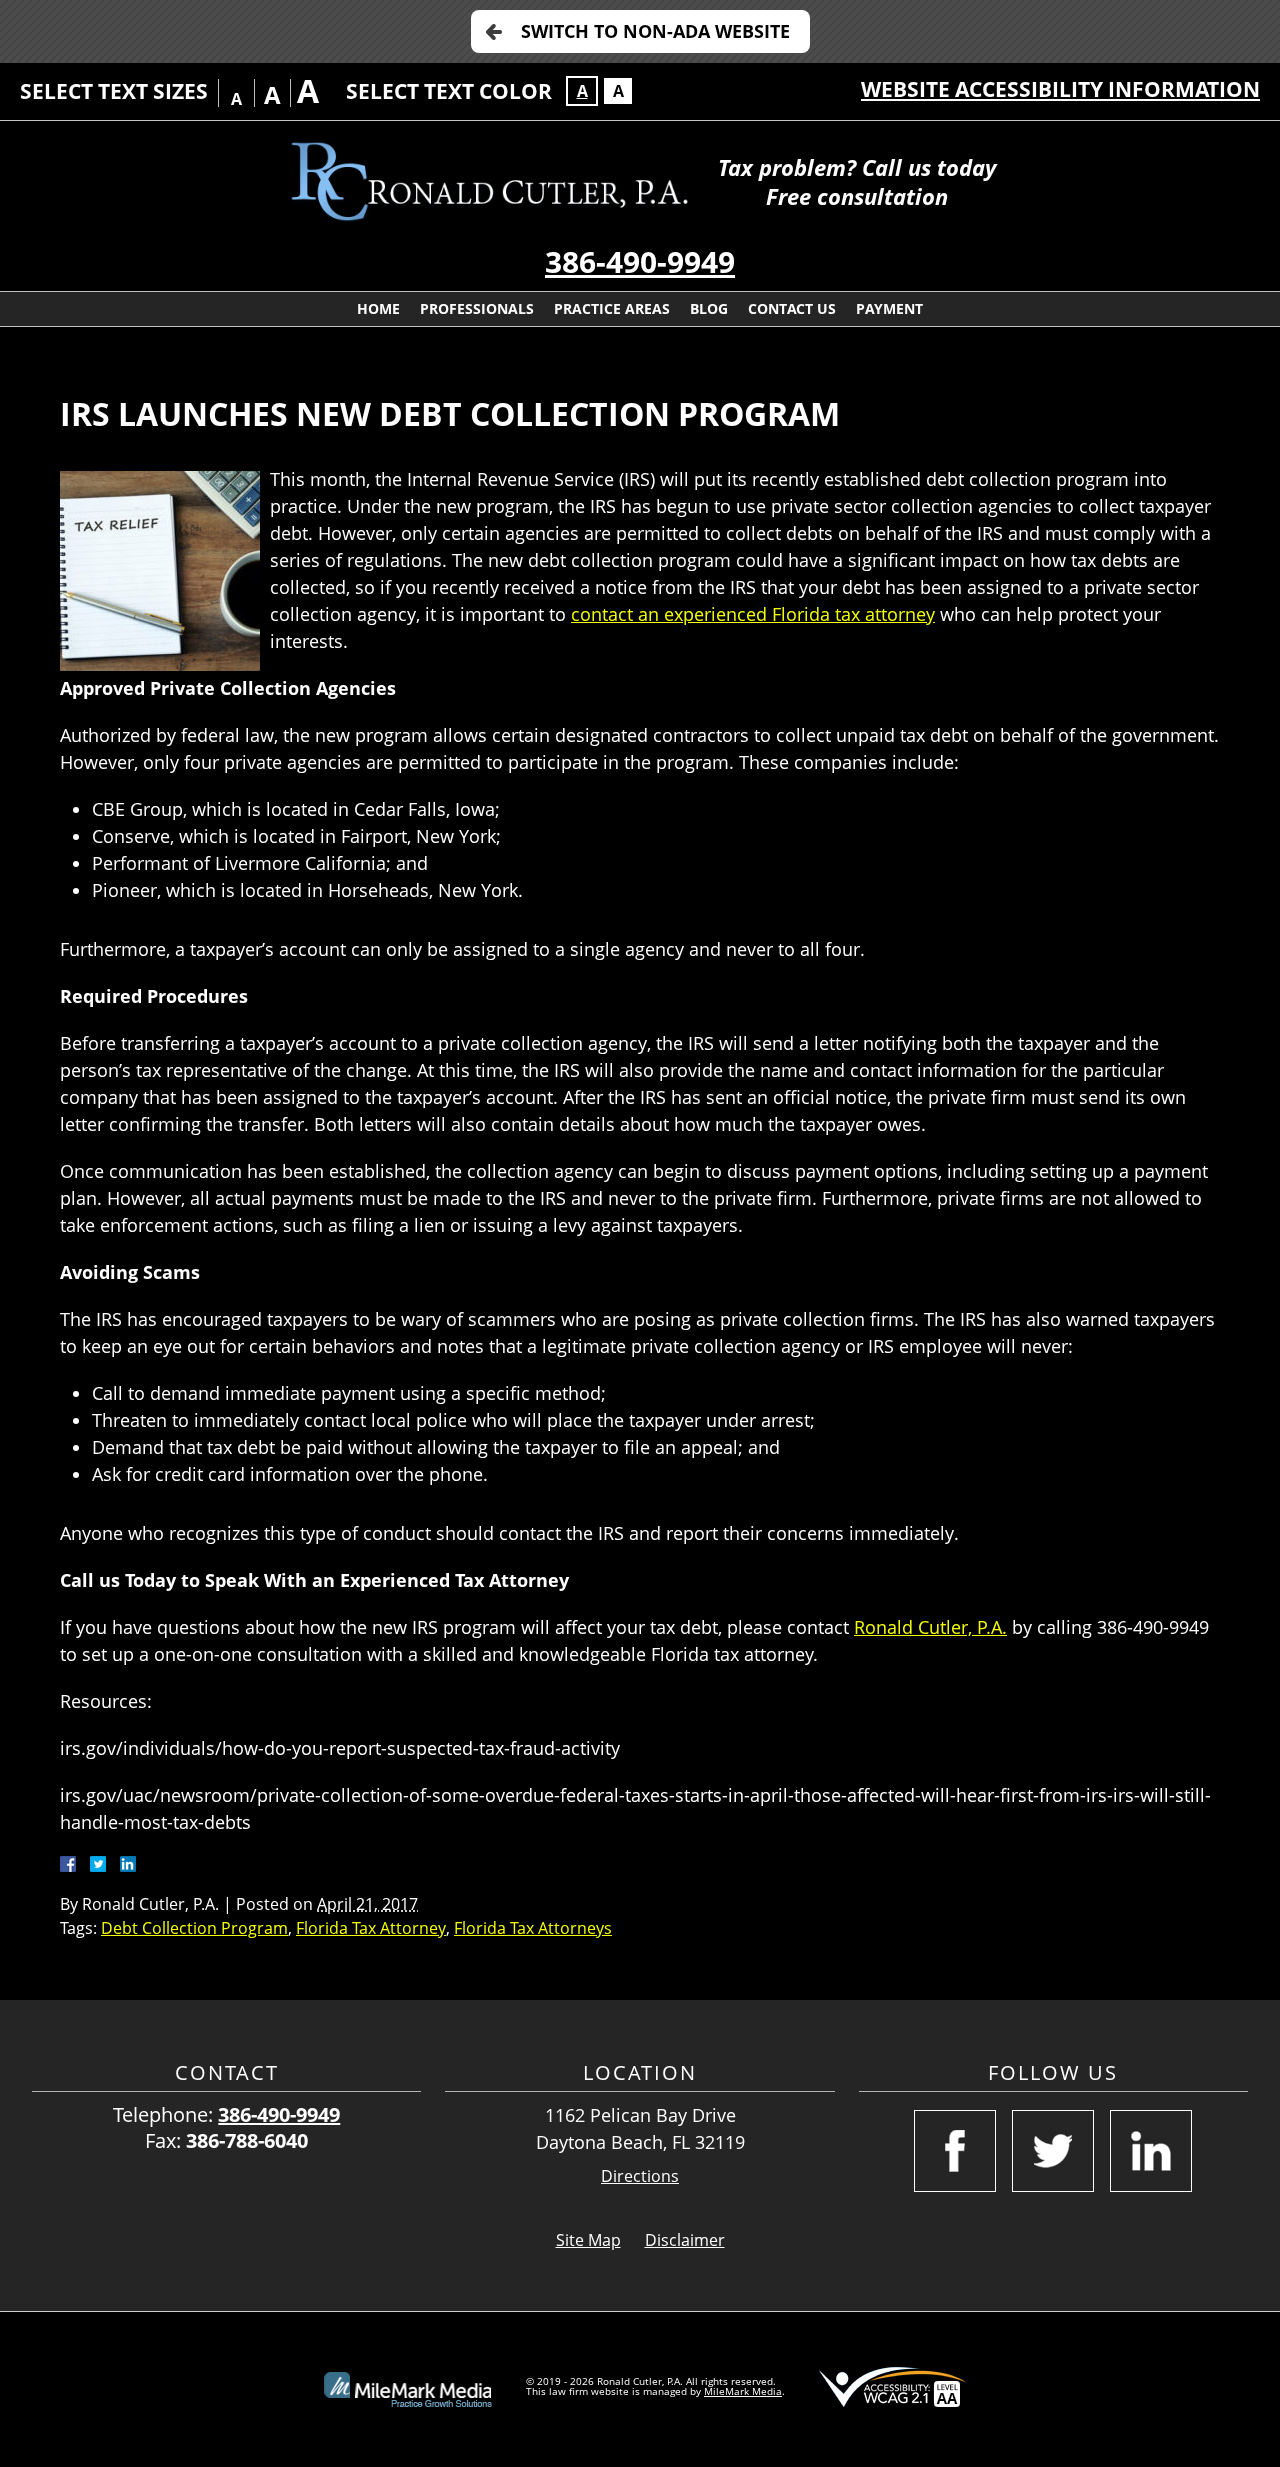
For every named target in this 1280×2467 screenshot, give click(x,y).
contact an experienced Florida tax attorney (753, 614)
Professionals (477, 308)
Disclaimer (685, 2240)
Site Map (588, 2240)
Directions (640, 2176)
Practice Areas (612, 308)
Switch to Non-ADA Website (655, 31)
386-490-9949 (640, 261)
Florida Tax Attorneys (533, 1928)
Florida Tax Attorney (371, 1928)
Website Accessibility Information (1060, 89)
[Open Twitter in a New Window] (1053, 2151)
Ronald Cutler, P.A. (930, 1627)
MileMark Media (743, 2391)
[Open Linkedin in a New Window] (1151, 2151)
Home (378, 308)
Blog (709, 308)
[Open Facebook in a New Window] (955, 2151)
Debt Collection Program (194, 1928)
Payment (889, 308)
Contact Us (792, 308)
